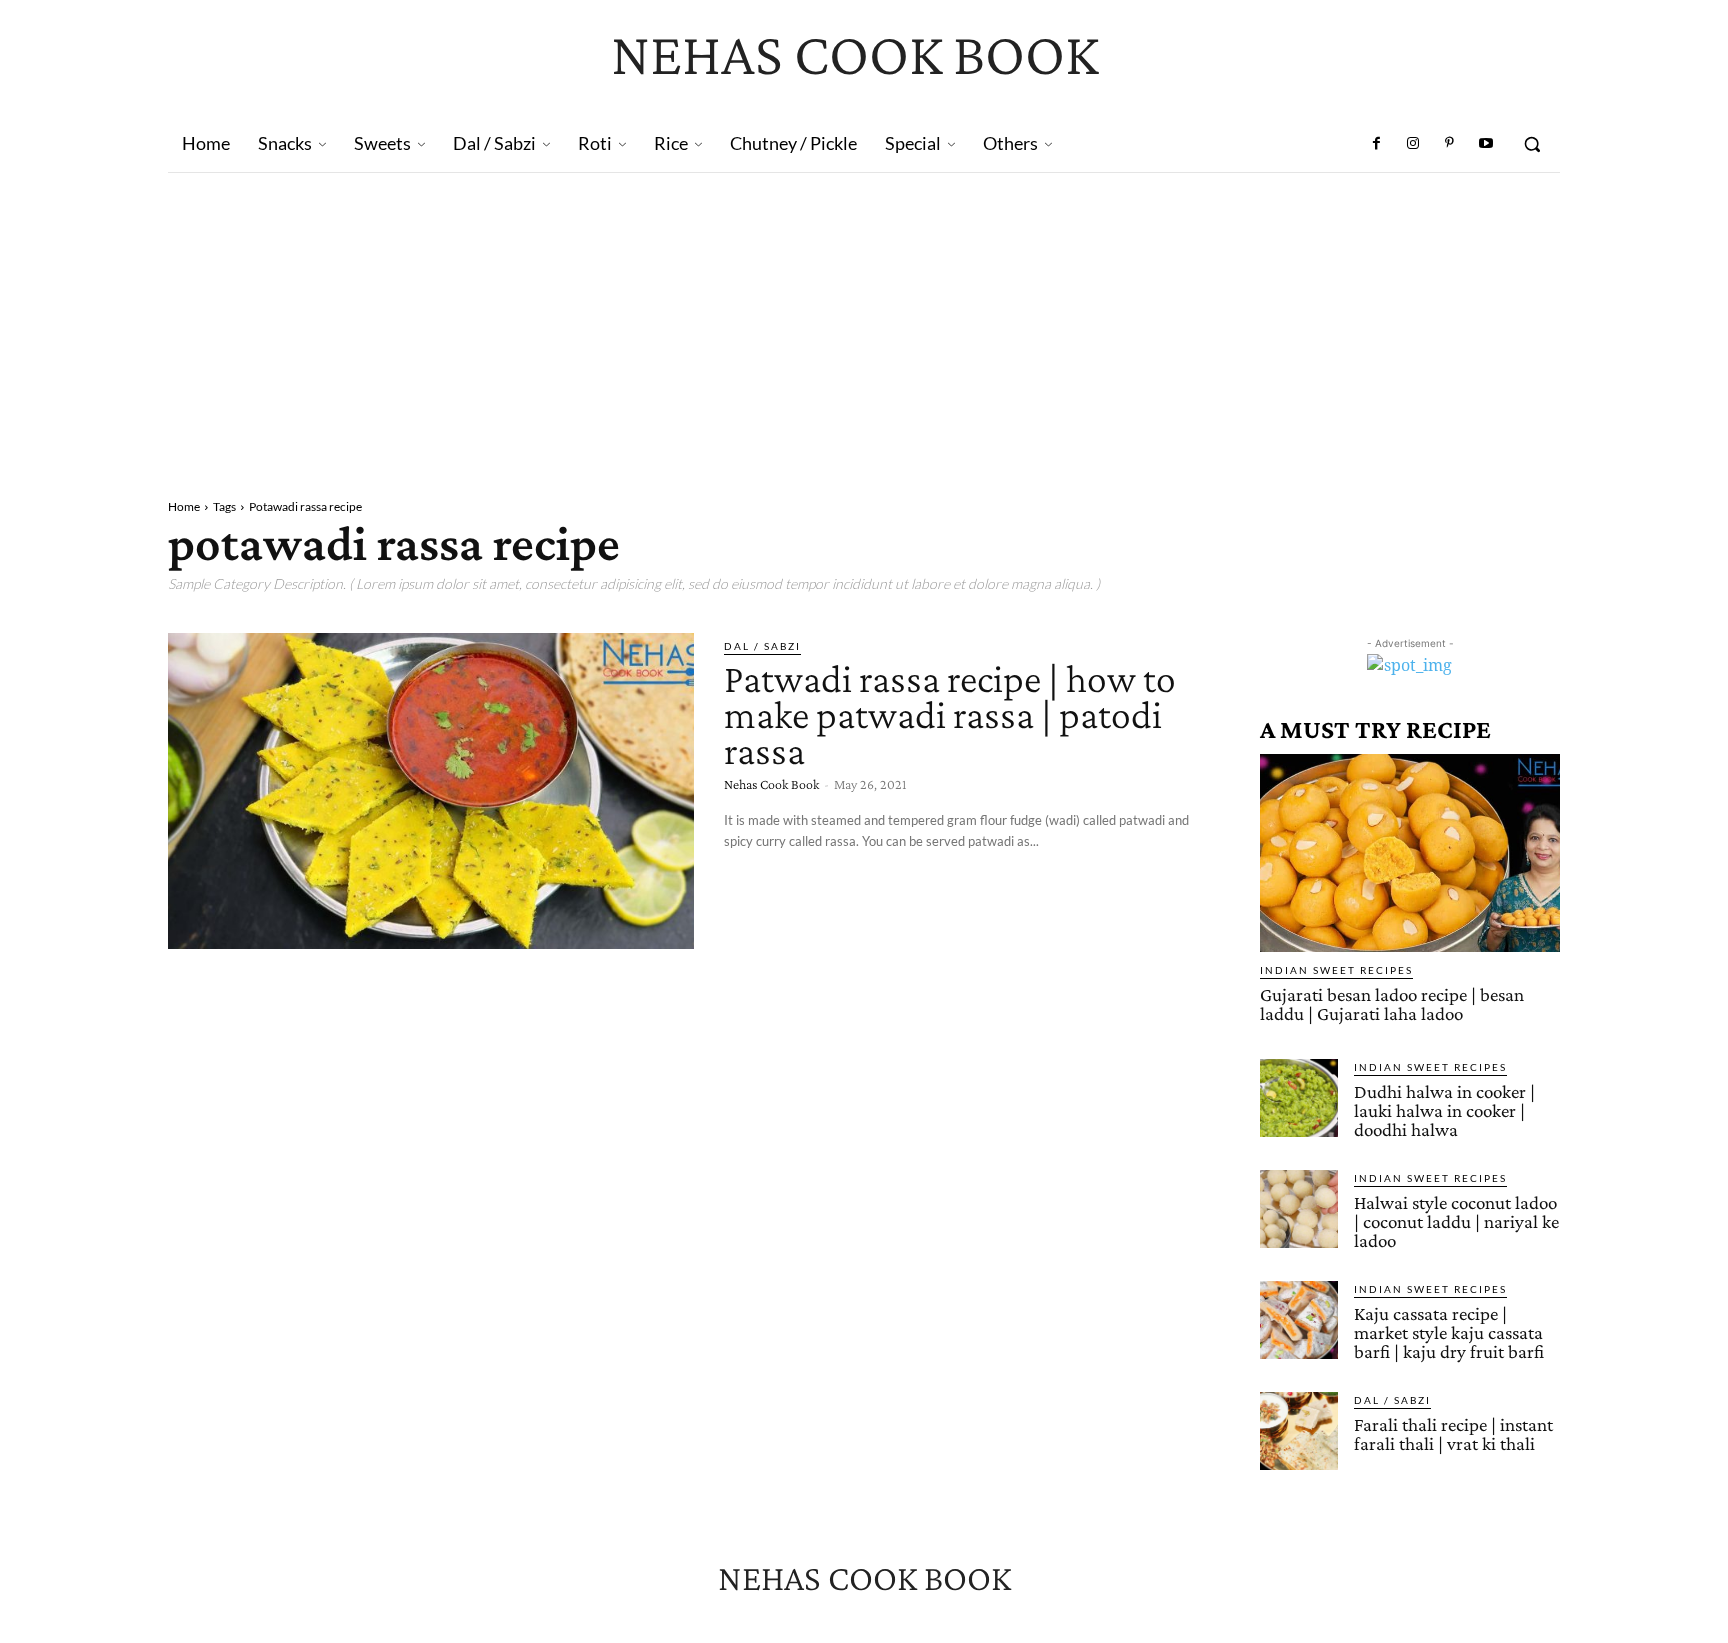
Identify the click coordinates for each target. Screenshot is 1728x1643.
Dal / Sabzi (762, 646)
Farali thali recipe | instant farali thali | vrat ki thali (1453, 1434)
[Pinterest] (1449, 144)
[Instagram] (1413, 144)
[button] (1532, 144)
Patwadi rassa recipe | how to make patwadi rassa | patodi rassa (950, 714)
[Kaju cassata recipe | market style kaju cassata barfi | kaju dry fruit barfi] (1299, 1320)
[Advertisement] (864, 323)
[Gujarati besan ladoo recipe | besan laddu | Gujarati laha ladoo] (1410, 853)
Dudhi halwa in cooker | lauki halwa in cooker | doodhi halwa (1444, 1110)
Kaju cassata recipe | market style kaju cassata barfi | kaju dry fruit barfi (1449, 1332)
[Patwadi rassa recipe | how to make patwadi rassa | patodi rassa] (431, 791)
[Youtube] (1486, 144)
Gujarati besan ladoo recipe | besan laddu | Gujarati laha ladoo (1392, 1004)
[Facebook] (1377, 144)
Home (184, 506)
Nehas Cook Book (771, 784)
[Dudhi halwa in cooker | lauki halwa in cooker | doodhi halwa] (1299, 1098)
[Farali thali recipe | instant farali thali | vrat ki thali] (1299, 1431)
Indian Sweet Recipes (1336, 970)
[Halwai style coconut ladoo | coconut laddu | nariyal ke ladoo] (1299, 1209)
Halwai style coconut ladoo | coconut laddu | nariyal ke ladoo (1456, 1221)
